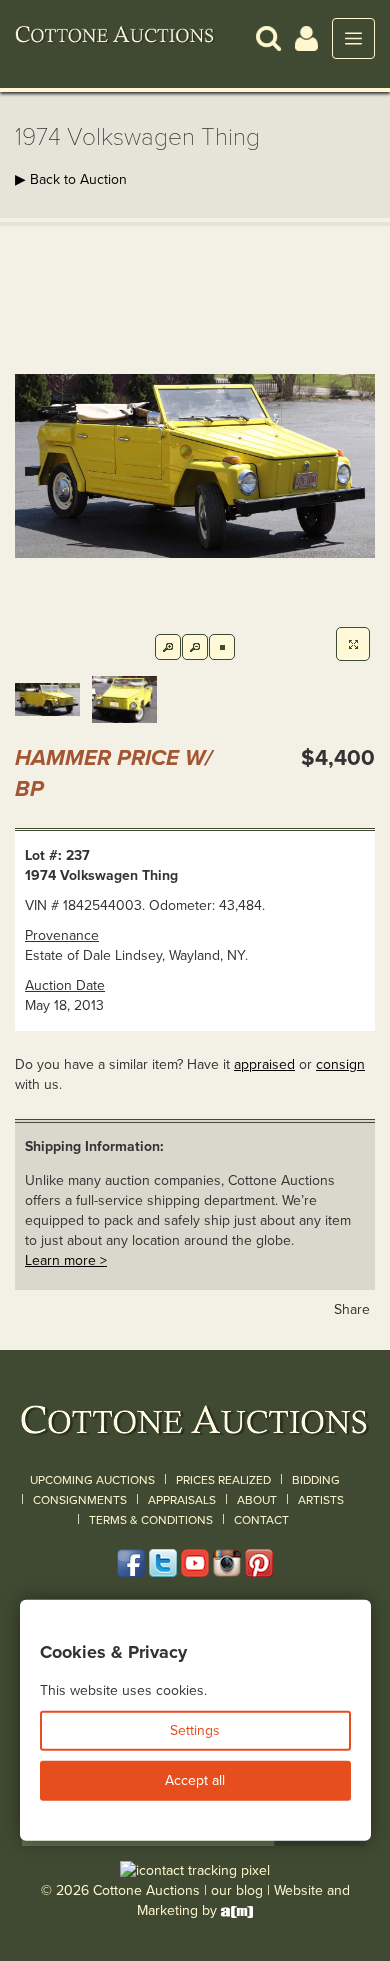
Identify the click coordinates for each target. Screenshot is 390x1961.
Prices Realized (223, 1480)
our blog (237, 1890)
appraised (264, 1064)
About (257, 1500)
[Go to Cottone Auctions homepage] (115, 38)
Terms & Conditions (151, 1520)
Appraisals (182, 1500)
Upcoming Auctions (92, 1480)
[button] (268, 37)
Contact (261, 1520)
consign (340, 1064)
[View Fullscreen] (353, 644)
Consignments (80, 1500)
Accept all (195, 1780)
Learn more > (66, 1260)
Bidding (316, 1480)
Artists (321, 1500)
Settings (195, 1730)
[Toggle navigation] (353, 38)
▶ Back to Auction (71, 179)
